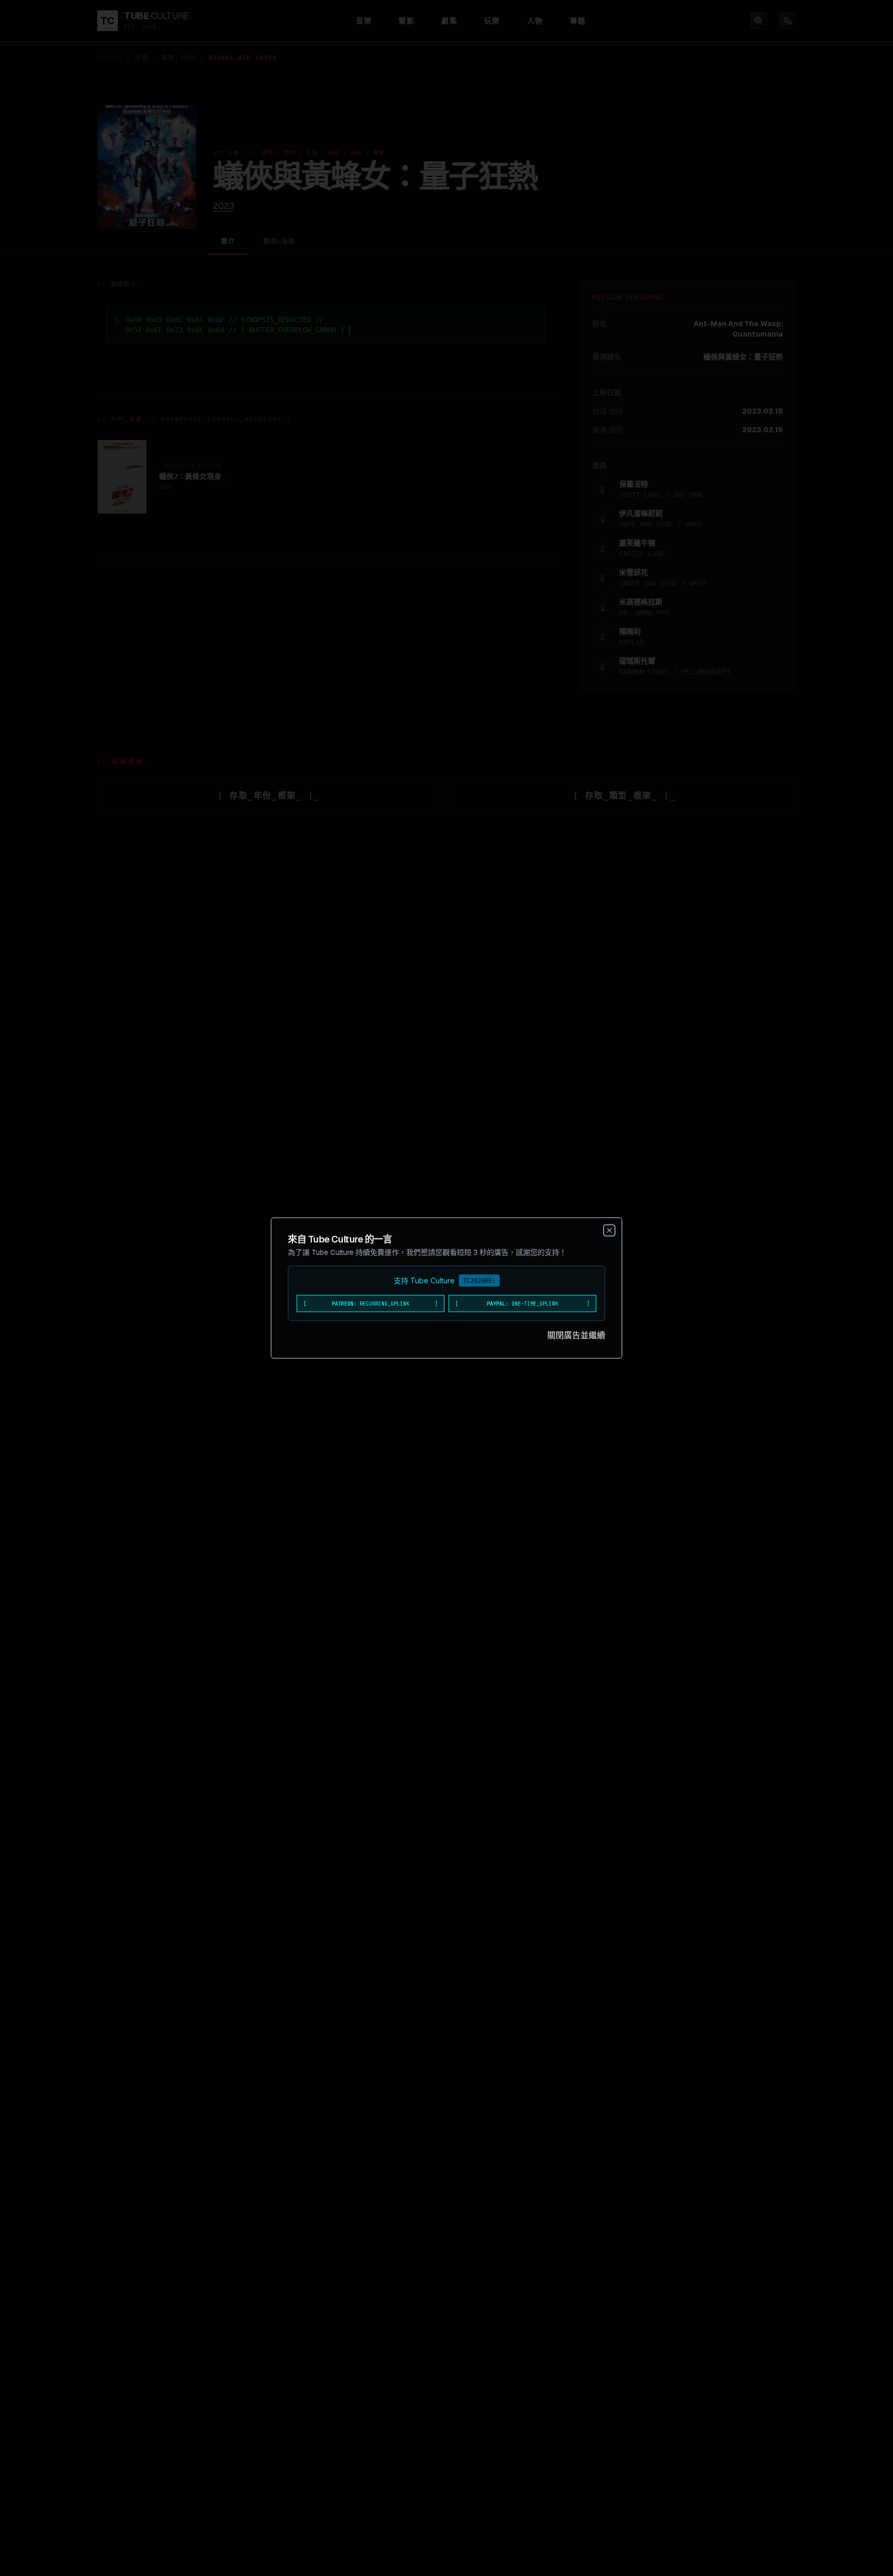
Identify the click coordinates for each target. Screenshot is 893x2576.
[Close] (609, 1231)
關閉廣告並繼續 (576, 1335)
